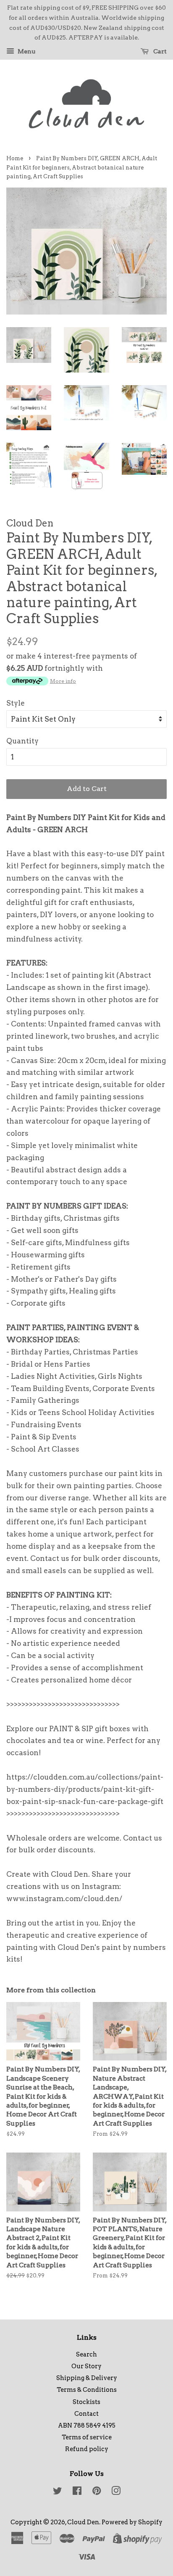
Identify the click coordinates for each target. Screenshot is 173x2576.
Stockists (86, 2402)
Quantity (22, 741)
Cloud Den (83, 2522)
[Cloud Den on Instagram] (116, 2492)
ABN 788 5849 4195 (87, 2425)
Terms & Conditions (87, 2390)
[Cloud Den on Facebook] (77, 2492)
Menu (26, 51)
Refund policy (87, 2449)
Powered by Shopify (132, 2522)
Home (15, 158)
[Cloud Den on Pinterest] (97, 2492)
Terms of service (87, 2437)
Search (86, 2354)
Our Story (86, 2366)
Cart (159, 51)
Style (16, 703)
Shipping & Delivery (87, 2378)
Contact (86, 2414)
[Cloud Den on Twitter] (58, 2492)
